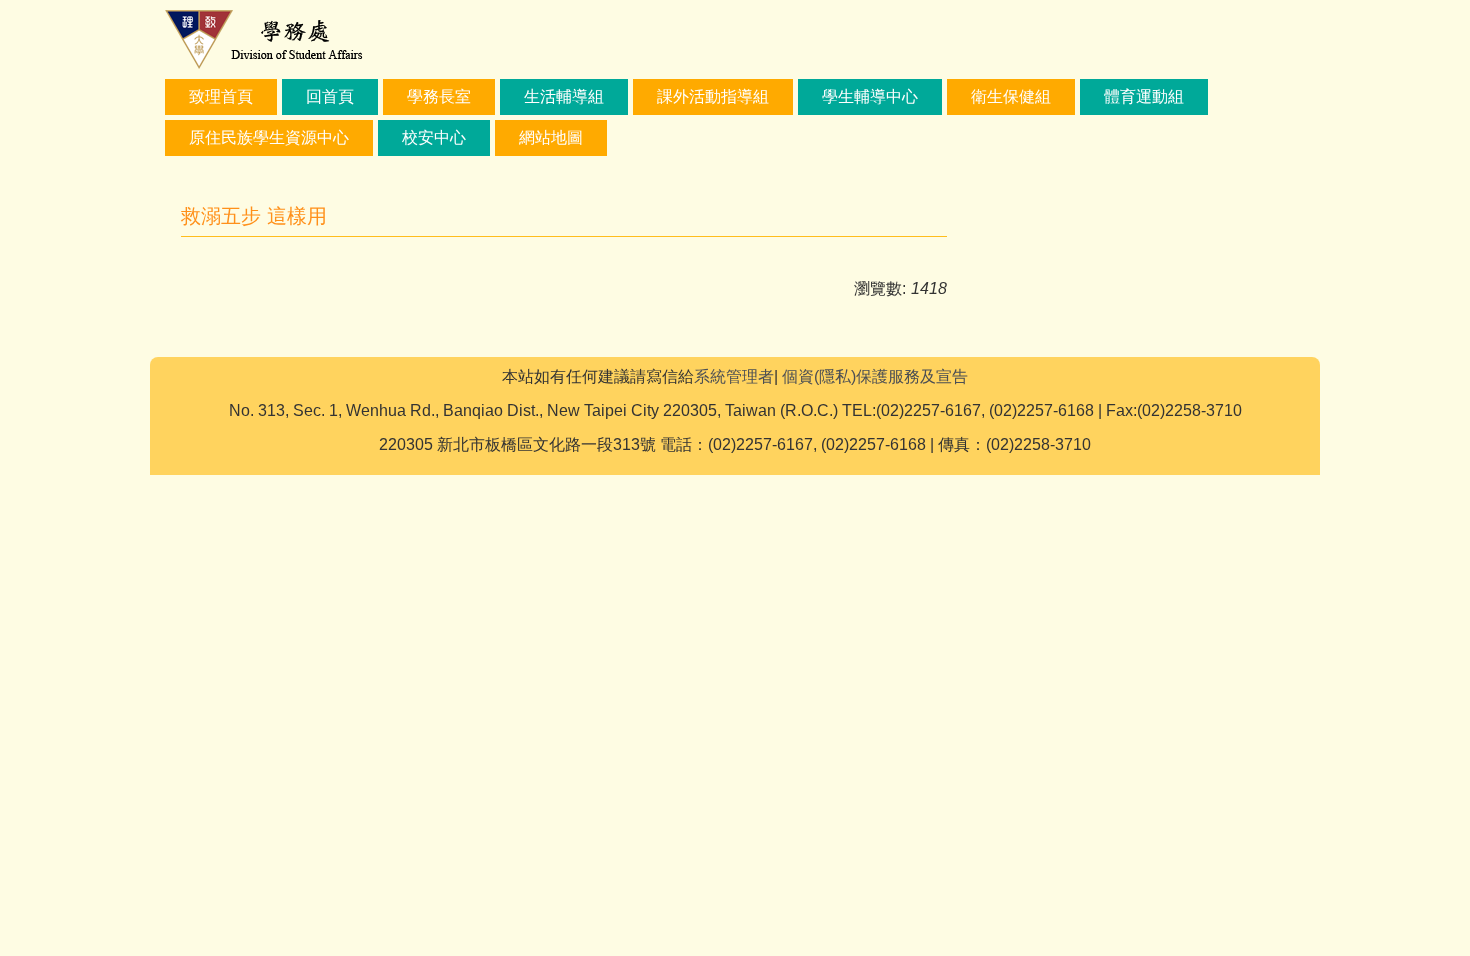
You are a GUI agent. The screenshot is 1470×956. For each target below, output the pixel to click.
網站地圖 (551, 137)
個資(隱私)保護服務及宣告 (875, 376)
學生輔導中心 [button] (870, 96)
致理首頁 (221, 96)
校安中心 (434, 137)
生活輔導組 (564, 96)
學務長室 (439, 96)
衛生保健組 (1011, 96)
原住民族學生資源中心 (269, 137)
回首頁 (330, 96)
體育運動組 (1144, 96)
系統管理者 (734, 376)
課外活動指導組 (713, 96)
